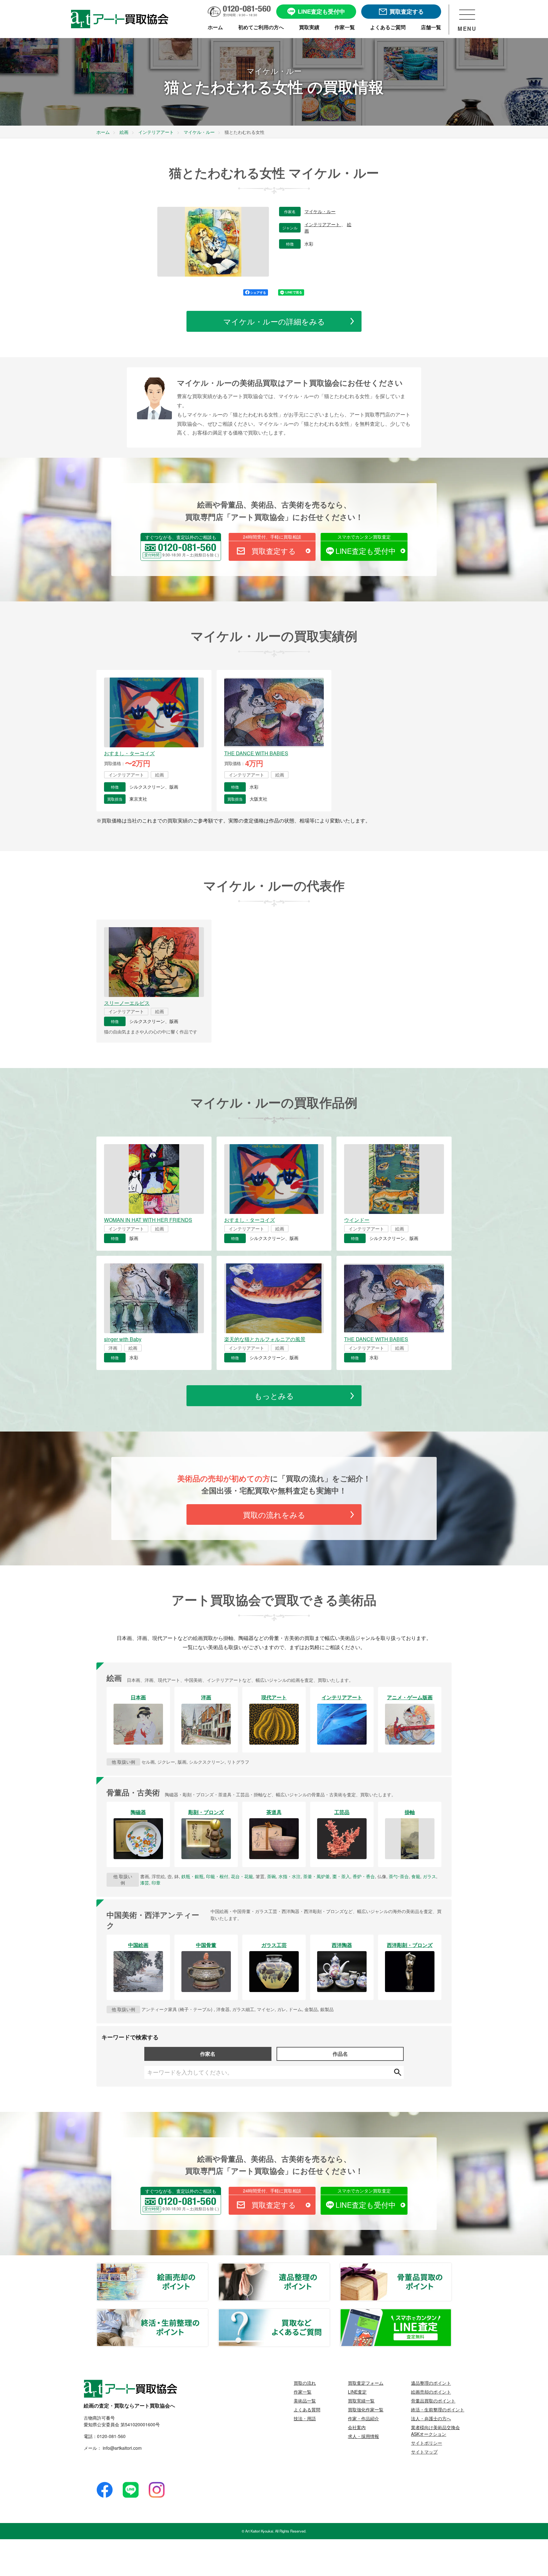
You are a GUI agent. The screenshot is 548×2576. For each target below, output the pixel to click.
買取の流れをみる (274, 1514)
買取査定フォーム (366, 2383)
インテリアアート (323, 225)
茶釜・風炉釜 (316, 1876)
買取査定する (274, 551)
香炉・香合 (364, 1876)
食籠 (416, 1876)
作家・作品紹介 (363, 2418)
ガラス (429, 1876)
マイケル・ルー (320, 212)
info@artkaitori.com (122, 2448)
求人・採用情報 (363, 2436)
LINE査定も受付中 (366, 551)
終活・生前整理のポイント (208, 2313)
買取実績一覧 (361, 2401)
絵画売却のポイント (208, 2267)
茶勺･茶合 (399, 1876)
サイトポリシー (427, 2443)
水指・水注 (290, 1876)
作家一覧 (303, 2392)
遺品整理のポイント (329, 2267)
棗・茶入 (341, 1876)
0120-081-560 (111, 2436)
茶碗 (271, 1876)
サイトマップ (424, 2452)
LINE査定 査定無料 (451, 2313)
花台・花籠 (242, 1876)
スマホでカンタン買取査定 (364, 537)
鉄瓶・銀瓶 (192, 1876)
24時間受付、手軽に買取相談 (272, 537)
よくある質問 (307, 2409)
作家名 (208, 2054)
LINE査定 (357, 2392)
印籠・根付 (217, 1876)
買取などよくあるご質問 (329, 2313)
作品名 (340, 2054)
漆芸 (145, 1883)
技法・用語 (305, 2418)
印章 (156, 1883)
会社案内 (357, 2427)
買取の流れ (305, 2383)
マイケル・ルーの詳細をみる (274, 321)
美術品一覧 (305, 2401)
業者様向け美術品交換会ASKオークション (435, 2431)
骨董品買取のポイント (451, 2267)
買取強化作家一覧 (366, 2409)
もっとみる (274, 1396)
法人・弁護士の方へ (431, 2418)
